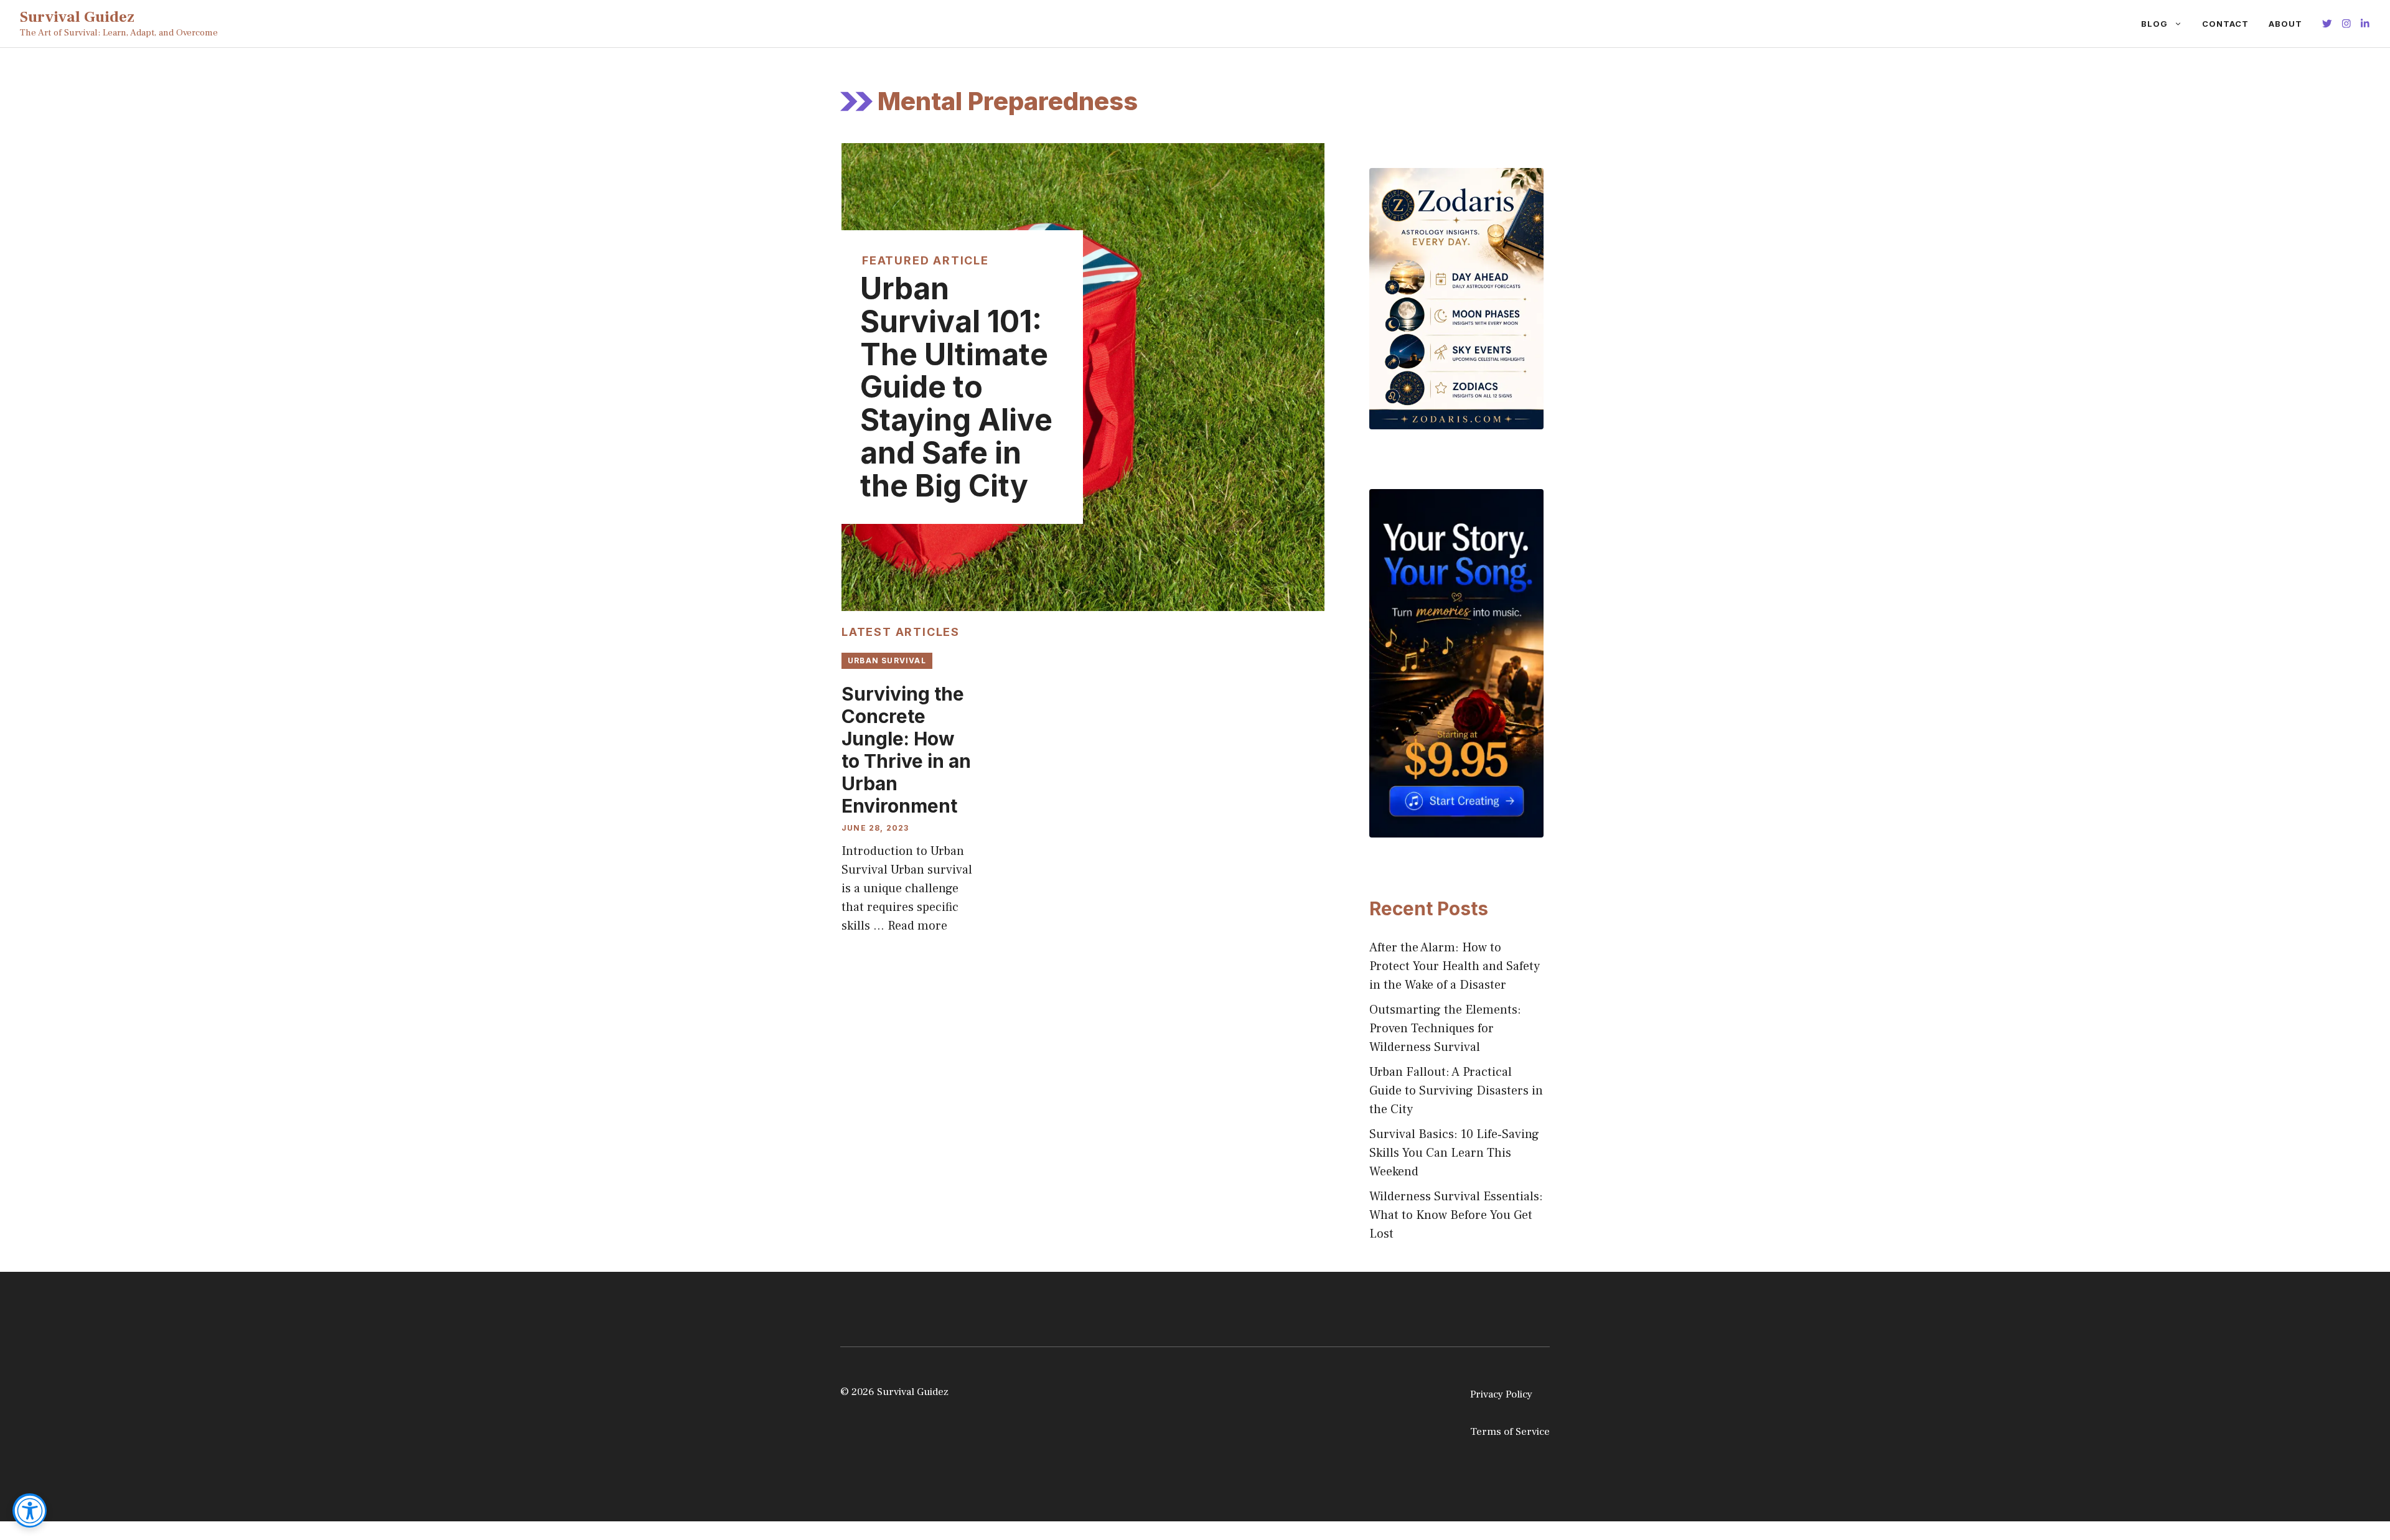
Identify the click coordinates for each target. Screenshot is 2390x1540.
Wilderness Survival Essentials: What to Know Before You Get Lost (1456, 1215)
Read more (917, 926)
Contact (2225, 24)
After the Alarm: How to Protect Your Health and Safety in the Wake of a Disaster (1455, 966)
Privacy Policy (1501, 1394)
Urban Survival (887, 660)
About (2285, 24)
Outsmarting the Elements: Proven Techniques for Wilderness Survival (1445, 1029)
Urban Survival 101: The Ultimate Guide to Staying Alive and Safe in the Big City (956, 387)
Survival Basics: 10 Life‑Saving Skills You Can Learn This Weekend (1454, 1153)
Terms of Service (1510, 1432)
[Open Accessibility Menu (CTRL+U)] (30, 1510)
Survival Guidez (77, 17)
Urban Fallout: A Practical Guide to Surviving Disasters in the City (1456, 1091)
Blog (2154, 24)
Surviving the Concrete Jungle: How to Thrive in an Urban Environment (906, 750)
